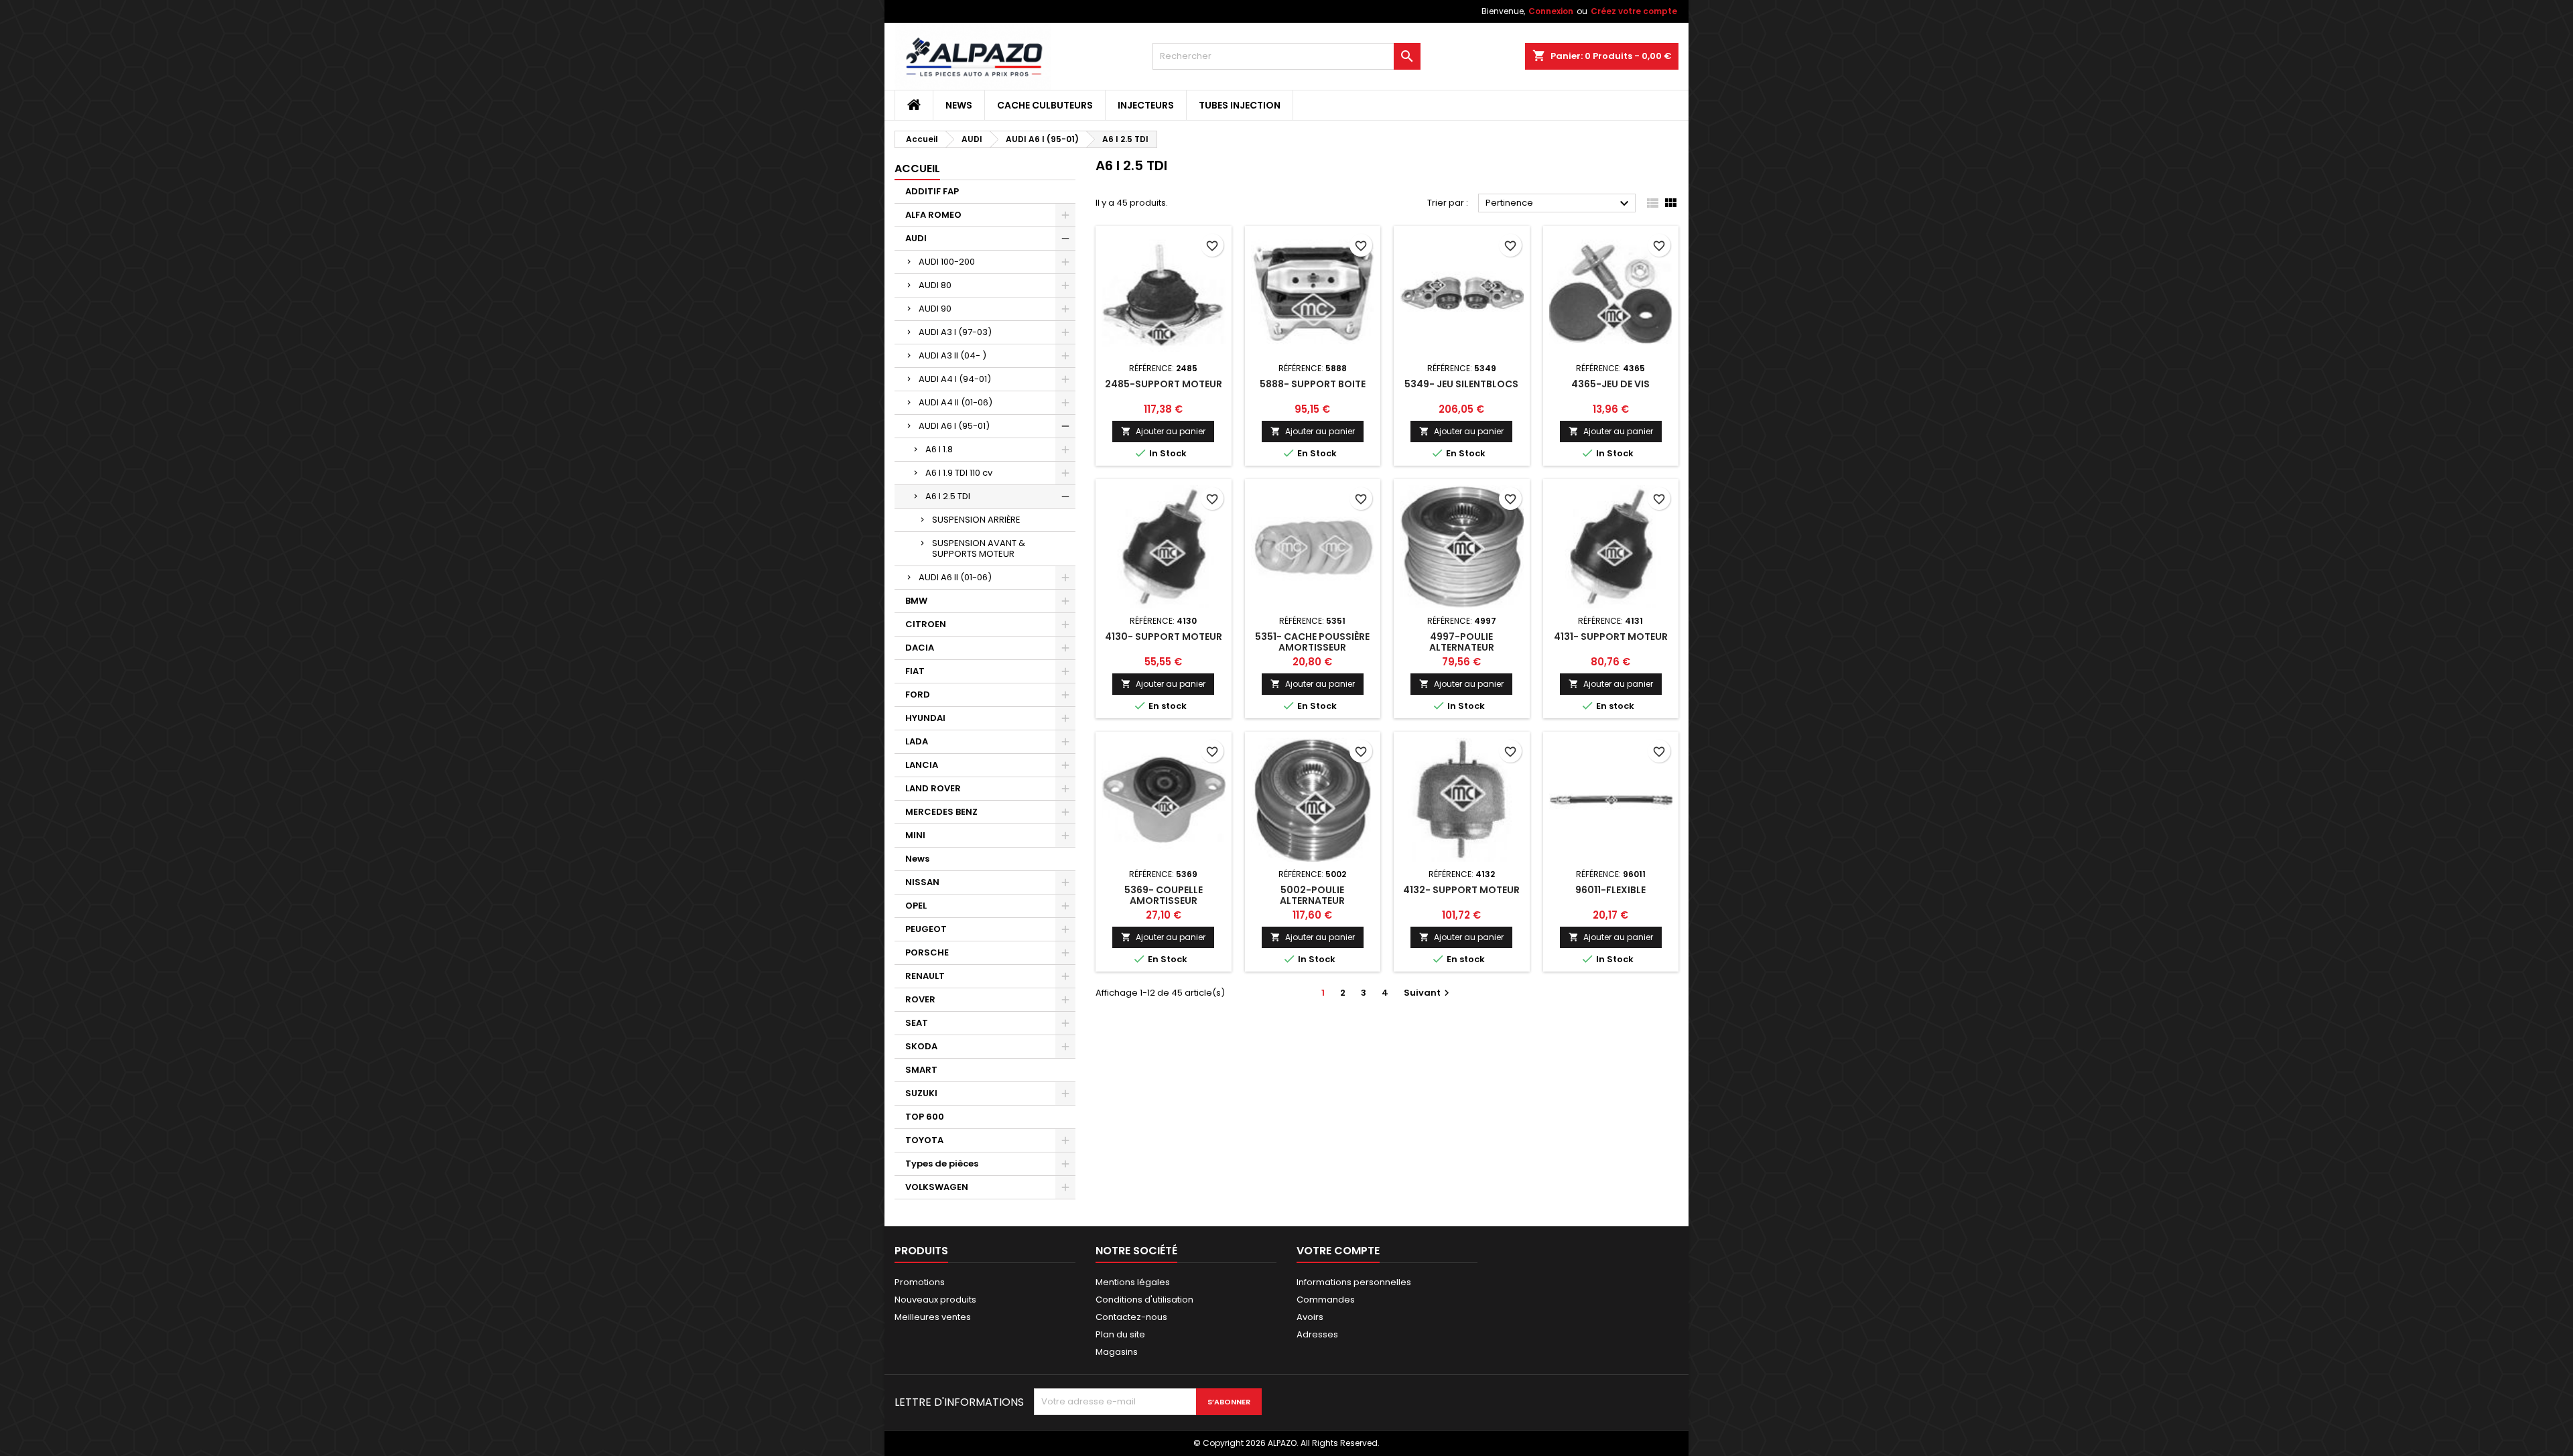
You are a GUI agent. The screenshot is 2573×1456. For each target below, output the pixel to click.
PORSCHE (927, 952)
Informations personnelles (1354, 1282)
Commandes (1326, 1300)
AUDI (916, 238)
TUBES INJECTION (1240, 105)
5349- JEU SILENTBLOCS (1461, 384)
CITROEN (926, 624)
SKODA (921, 1046)
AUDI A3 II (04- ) (952, 355)
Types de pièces (942, 1164)
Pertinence (1559, 204)
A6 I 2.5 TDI (948, 496)
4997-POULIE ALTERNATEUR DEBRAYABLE (1462, 647)
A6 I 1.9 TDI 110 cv (959, 473)
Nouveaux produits (935, 1300)
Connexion (1551, 11)
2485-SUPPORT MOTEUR (1164, 384)
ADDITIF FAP (932, 191)
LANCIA (922, 765)
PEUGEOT (926, 929)
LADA (917, 741)
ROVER (920, 999)
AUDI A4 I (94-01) (955, 379)
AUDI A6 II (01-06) (955, 577)
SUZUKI (921, 1093)
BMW (916, 601)
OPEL (916, 906)
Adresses (1317, 1334)
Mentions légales (1133, 1282)
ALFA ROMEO (933, 215)
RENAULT (925, 976)
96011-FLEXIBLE (1610, 890)
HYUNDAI (925, 718)
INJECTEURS (1146, 105)
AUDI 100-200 (947, 262)
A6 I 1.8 (939, 449)
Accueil (917, 169)
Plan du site (1120, 1334)
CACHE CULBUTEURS (1045, 105)
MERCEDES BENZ (941, 812)
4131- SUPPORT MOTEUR (1611, 637)
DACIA (920, 648)
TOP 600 (925, 1117)
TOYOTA (924, 1140)
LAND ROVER (933, 788)
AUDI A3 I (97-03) (955, 332)
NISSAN (922, 882)
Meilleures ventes (933, 1317)
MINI (915, 835)
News (959, 105)
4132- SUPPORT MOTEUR (1461, 890)
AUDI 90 (935, 309)
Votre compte (1338, 1251)
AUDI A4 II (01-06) (955, 402)
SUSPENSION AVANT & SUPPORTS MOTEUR (979, 548)
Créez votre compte (1634, 11)
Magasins (1117, 1352)
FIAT (915, 671)
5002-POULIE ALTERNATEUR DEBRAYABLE (1312, 901)
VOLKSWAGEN (937, 1187)
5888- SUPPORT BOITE (1313, 384)
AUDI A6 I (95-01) (954, 426)
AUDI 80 (935, 285)
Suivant (1428, 993)
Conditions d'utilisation (1144, 1300)
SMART (921, 1070)
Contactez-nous (1131, 1317)
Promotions (920, 1282)
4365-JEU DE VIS (1610, 384)
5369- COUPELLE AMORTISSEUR (1164, 895)
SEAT (917, 1023)
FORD (918, 694)
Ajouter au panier (1163, 431)
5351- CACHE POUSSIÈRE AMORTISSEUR (1312, 642)
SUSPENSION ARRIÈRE (976, 520)
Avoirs (1310, 1317)
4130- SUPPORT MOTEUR (1164, 637)
